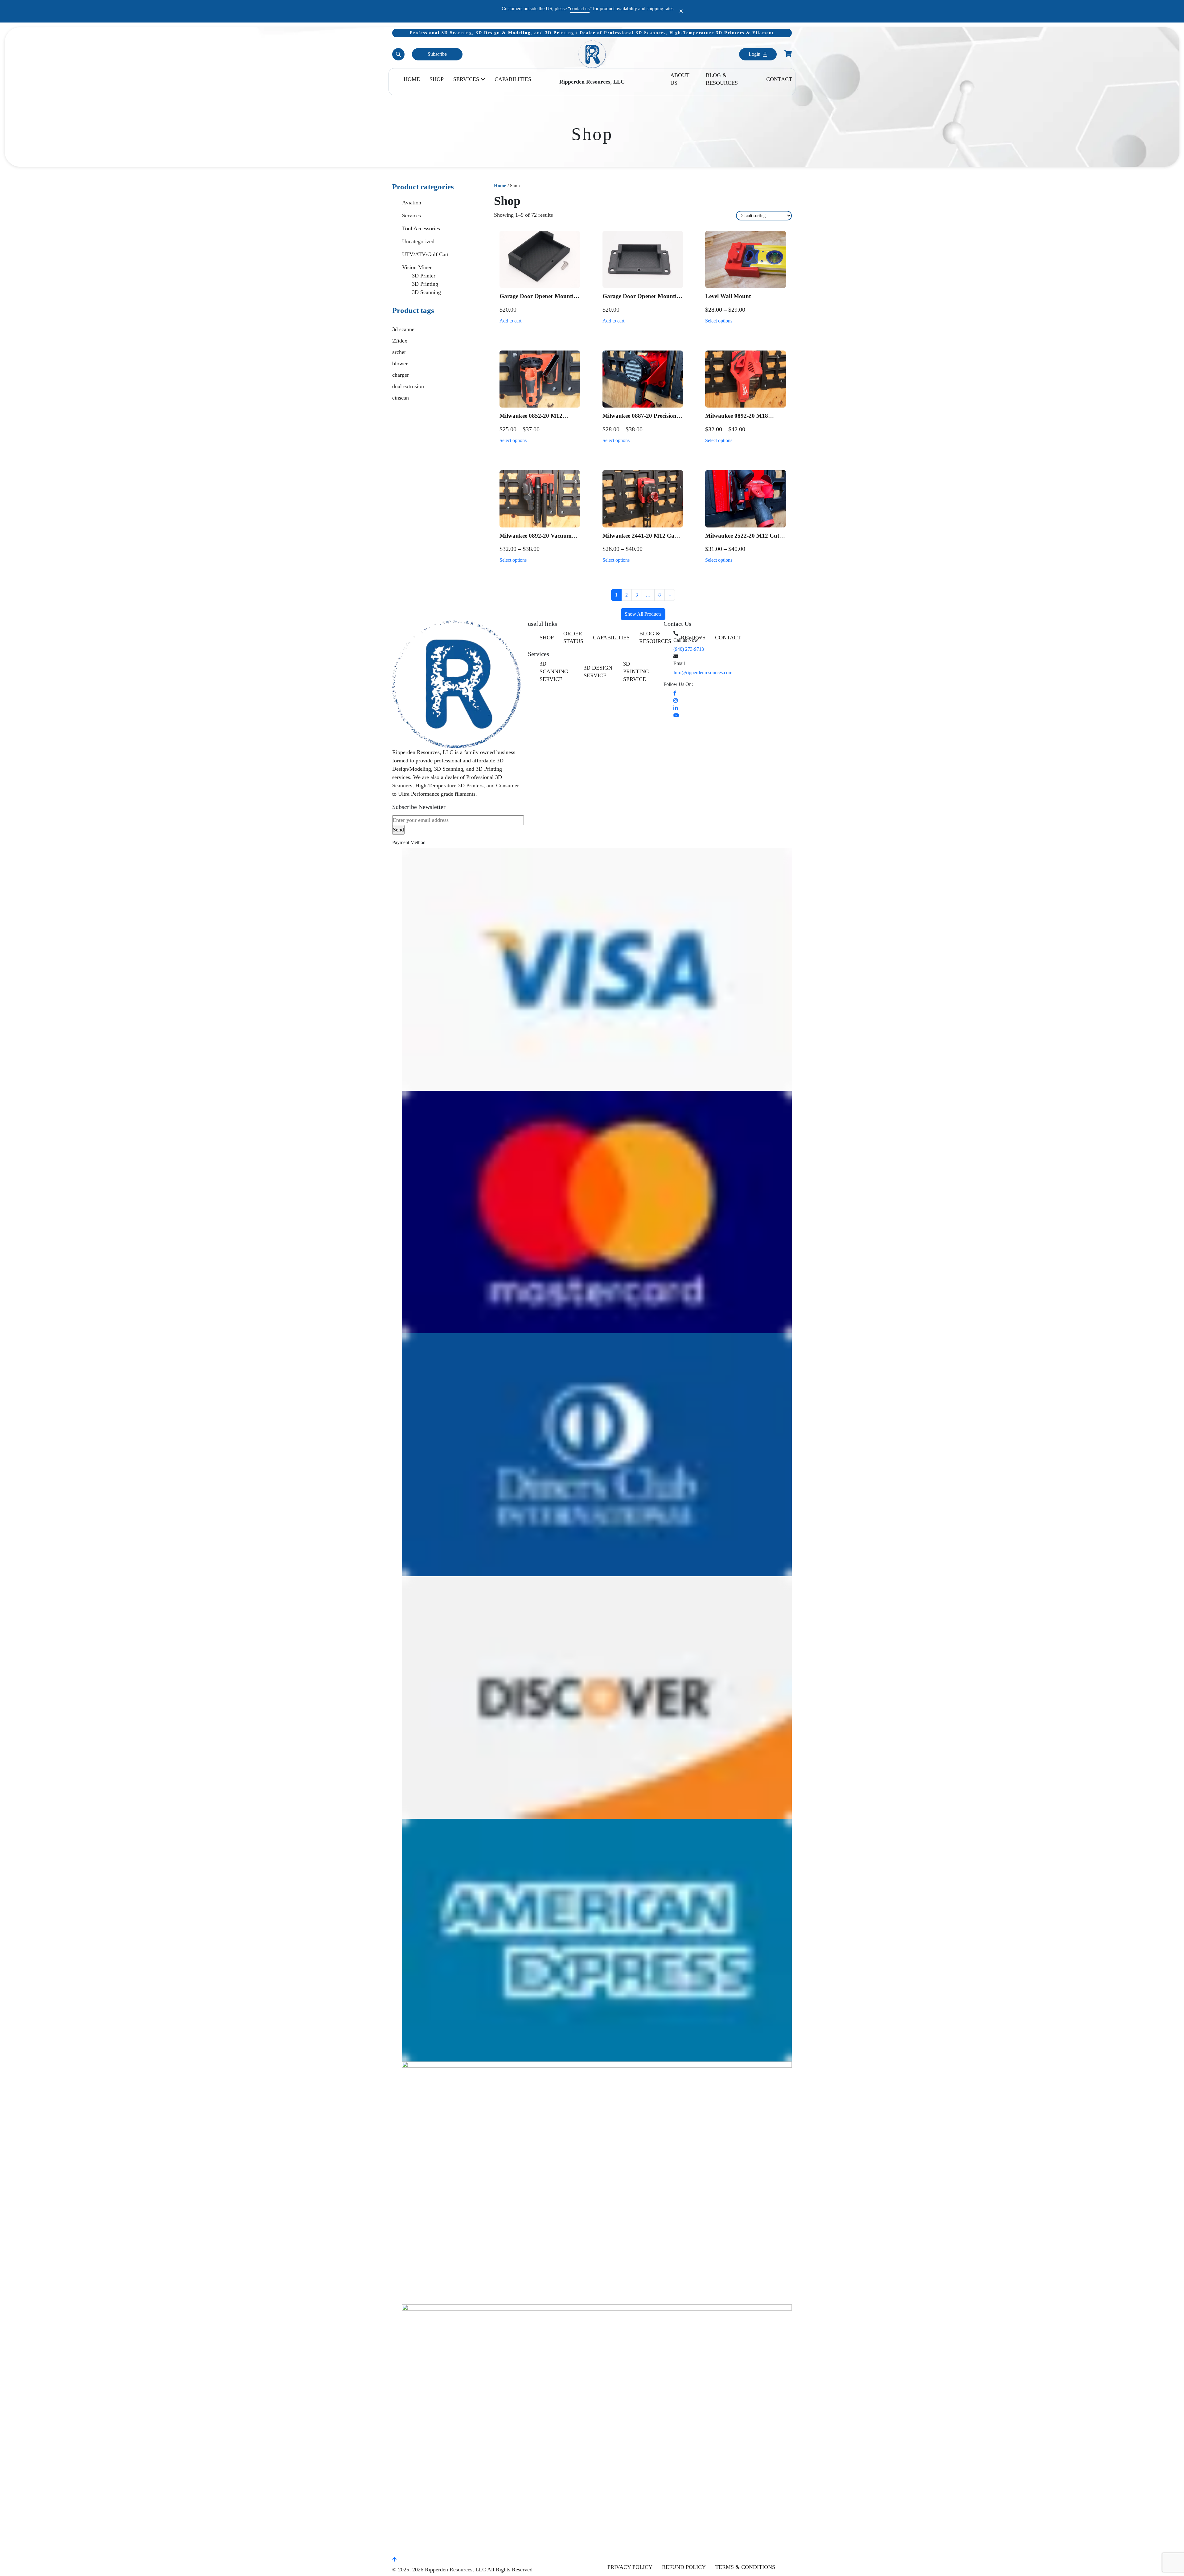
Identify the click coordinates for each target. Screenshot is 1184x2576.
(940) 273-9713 (689, 649)
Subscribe (437, 54)
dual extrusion (408, 386)
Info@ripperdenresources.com (703, 673)
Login (754, 54)
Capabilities (513, 79)
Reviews (693, 638)
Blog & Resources (722, 79)
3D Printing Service (636, 671)
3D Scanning (426, 292)
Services (466, 79)
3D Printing (425, 284)
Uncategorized (418, 241)
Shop (437, 79)
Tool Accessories (421, 228)
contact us (580, 8)
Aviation (412, 203)
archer (399, 352)
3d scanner (404, 329)
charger (401, 375)
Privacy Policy (630, 2567)
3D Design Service (598, 672)
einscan (401, 398)
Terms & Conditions (745, 2567)
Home (412, 79)
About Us (680, 79)
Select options (719, 321)
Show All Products (643, 614)
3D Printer (424, 276)
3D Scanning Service (554, 671)
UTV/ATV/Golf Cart (425, 254)
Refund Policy (684, 2567)
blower (400, 363)
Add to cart (510, 321)
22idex (400, 341)
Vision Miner (417, 267)
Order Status (573, 637)
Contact (779, 79)
